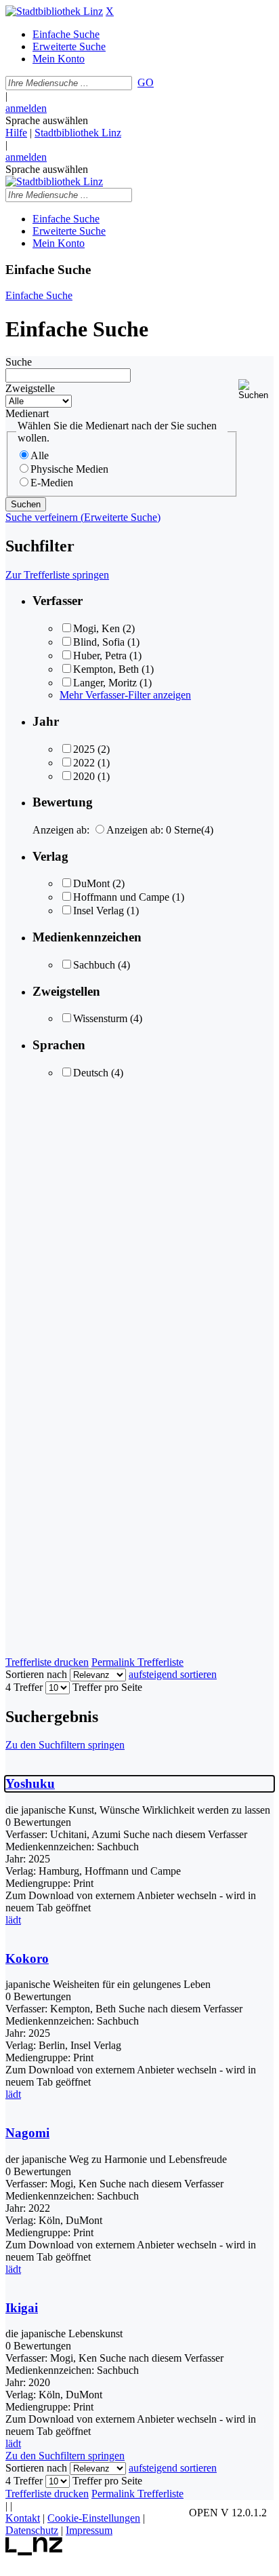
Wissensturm (100, 1018)
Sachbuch (94, 965)
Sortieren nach (36, 1674)
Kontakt (23, 2518)
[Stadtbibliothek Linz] (54, 11)
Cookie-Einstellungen (94, 2518)
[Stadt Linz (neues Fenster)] (34, 2552)
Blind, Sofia (99, 642)
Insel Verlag (99, 911)
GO (146, 82)
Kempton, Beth (106, 669)
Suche (19, 362)
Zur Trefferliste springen (57, 575)
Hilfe (16, 133)
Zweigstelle (30, 388)
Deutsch (91, 1073)
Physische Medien (69, 469)
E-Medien (52, 483)
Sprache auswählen (47, 120)
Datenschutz (32, 2530)
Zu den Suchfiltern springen (65, 1745)
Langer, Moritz (105, 683)
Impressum (89, 2530)
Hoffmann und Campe (121, 897)
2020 (84, 776)
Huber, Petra (100, 656)
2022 (84, 763)
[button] (256, 390)
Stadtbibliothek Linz (78, 133)
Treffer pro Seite (107, 1687)
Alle (40, 455)
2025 (84, 749)
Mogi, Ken (96, 628)
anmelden (26, 108)
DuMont (91, 883)
